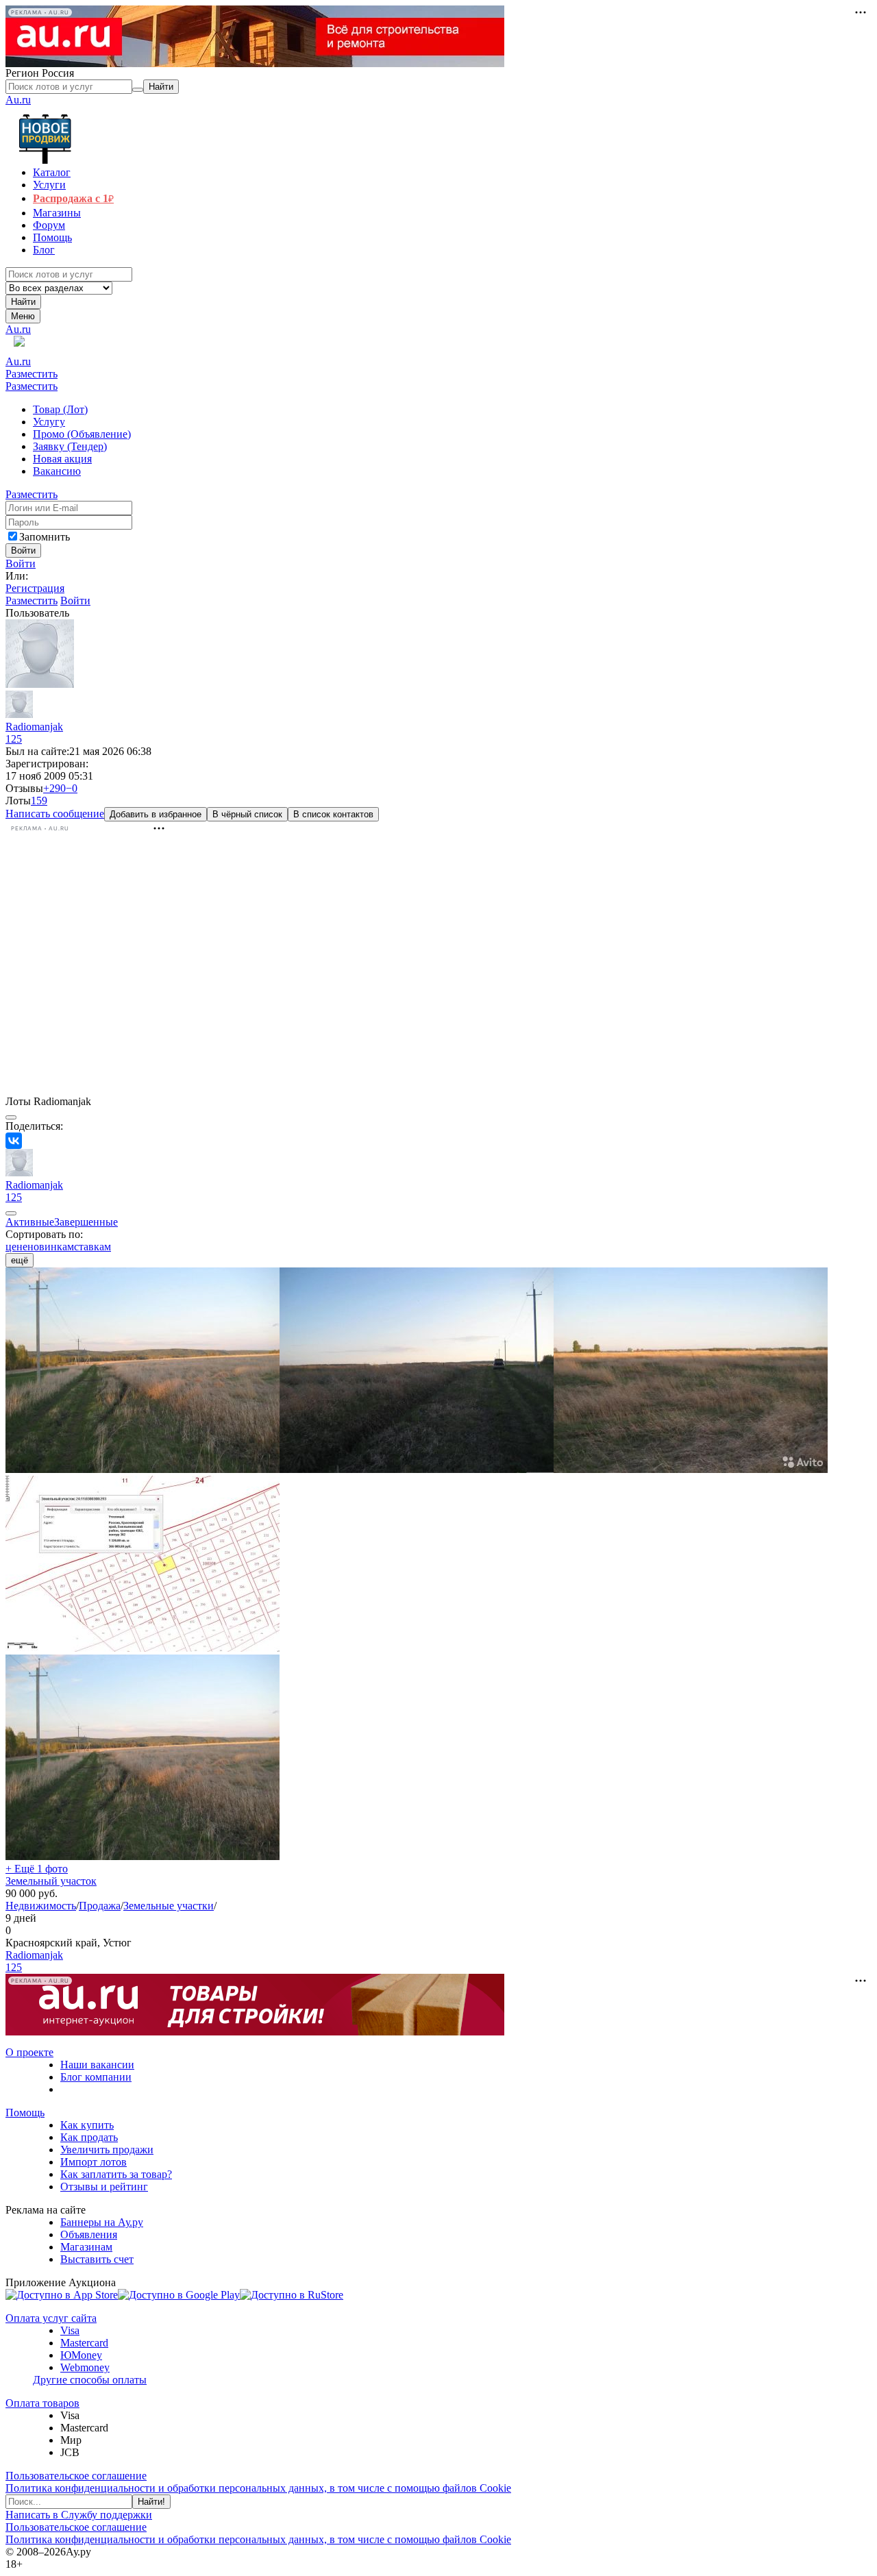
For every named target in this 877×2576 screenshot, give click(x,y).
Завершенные (86, 1222)
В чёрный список (247, 814)
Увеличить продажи (107, 2150)
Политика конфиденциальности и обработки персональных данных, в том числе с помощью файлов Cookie (258, 2488)
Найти (23, 302)
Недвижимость (41, 1906)
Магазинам (86, 2247)
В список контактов (333, 814)
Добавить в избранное (156, 814)
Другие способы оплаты (90, 2380)
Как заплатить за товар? (116, 2174)
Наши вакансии (97, 2065)
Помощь (25, 2113)
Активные (30, 1222)
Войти (21, 563)
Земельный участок (51, 1881)
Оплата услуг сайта (51, 2318)
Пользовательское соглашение (76, 2476)
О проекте (29, 2052)
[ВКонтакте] (14, 1141)
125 (14, 739)
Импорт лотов (94, 2162)
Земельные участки (169, 1906)
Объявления (89, 2234)
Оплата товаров (42, 2403)
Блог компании (96, 2077)
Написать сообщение (55, 814)
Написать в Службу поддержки (79, 2515)
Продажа (100, 1906)
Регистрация (35, 588)
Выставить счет (97, 2259)
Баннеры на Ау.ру (102, 2222)
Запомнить (45, 537)
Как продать (89, 2137)
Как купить (87, 2125)
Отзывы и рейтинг (104, 2187)
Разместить (32, 374)
